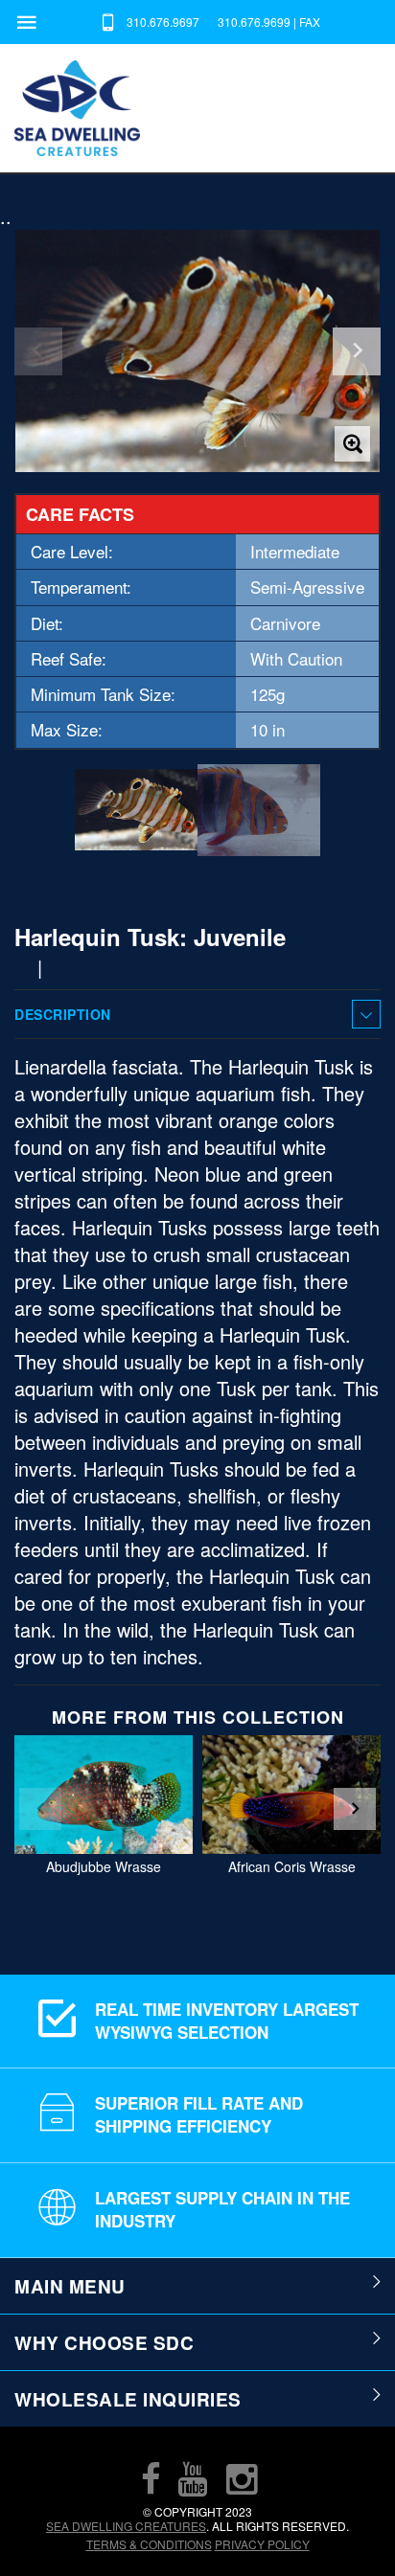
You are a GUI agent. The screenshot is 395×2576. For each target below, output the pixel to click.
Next (355, 1809)
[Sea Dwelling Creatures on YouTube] (193, 2478)
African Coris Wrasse (292, 1866)
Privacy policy (262, 2544)
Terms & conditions (149, 2544)
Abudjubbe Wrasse (104, 1866)
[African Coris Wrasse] (291, 1795)
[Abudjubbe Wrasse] (104, 1795)
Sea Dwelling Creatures (126, 2526)
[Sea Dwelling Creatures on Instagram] (242, 2478)
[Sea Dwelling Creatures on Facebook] (151, 2478)
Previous (40, 1809)
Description (63, 1014)
